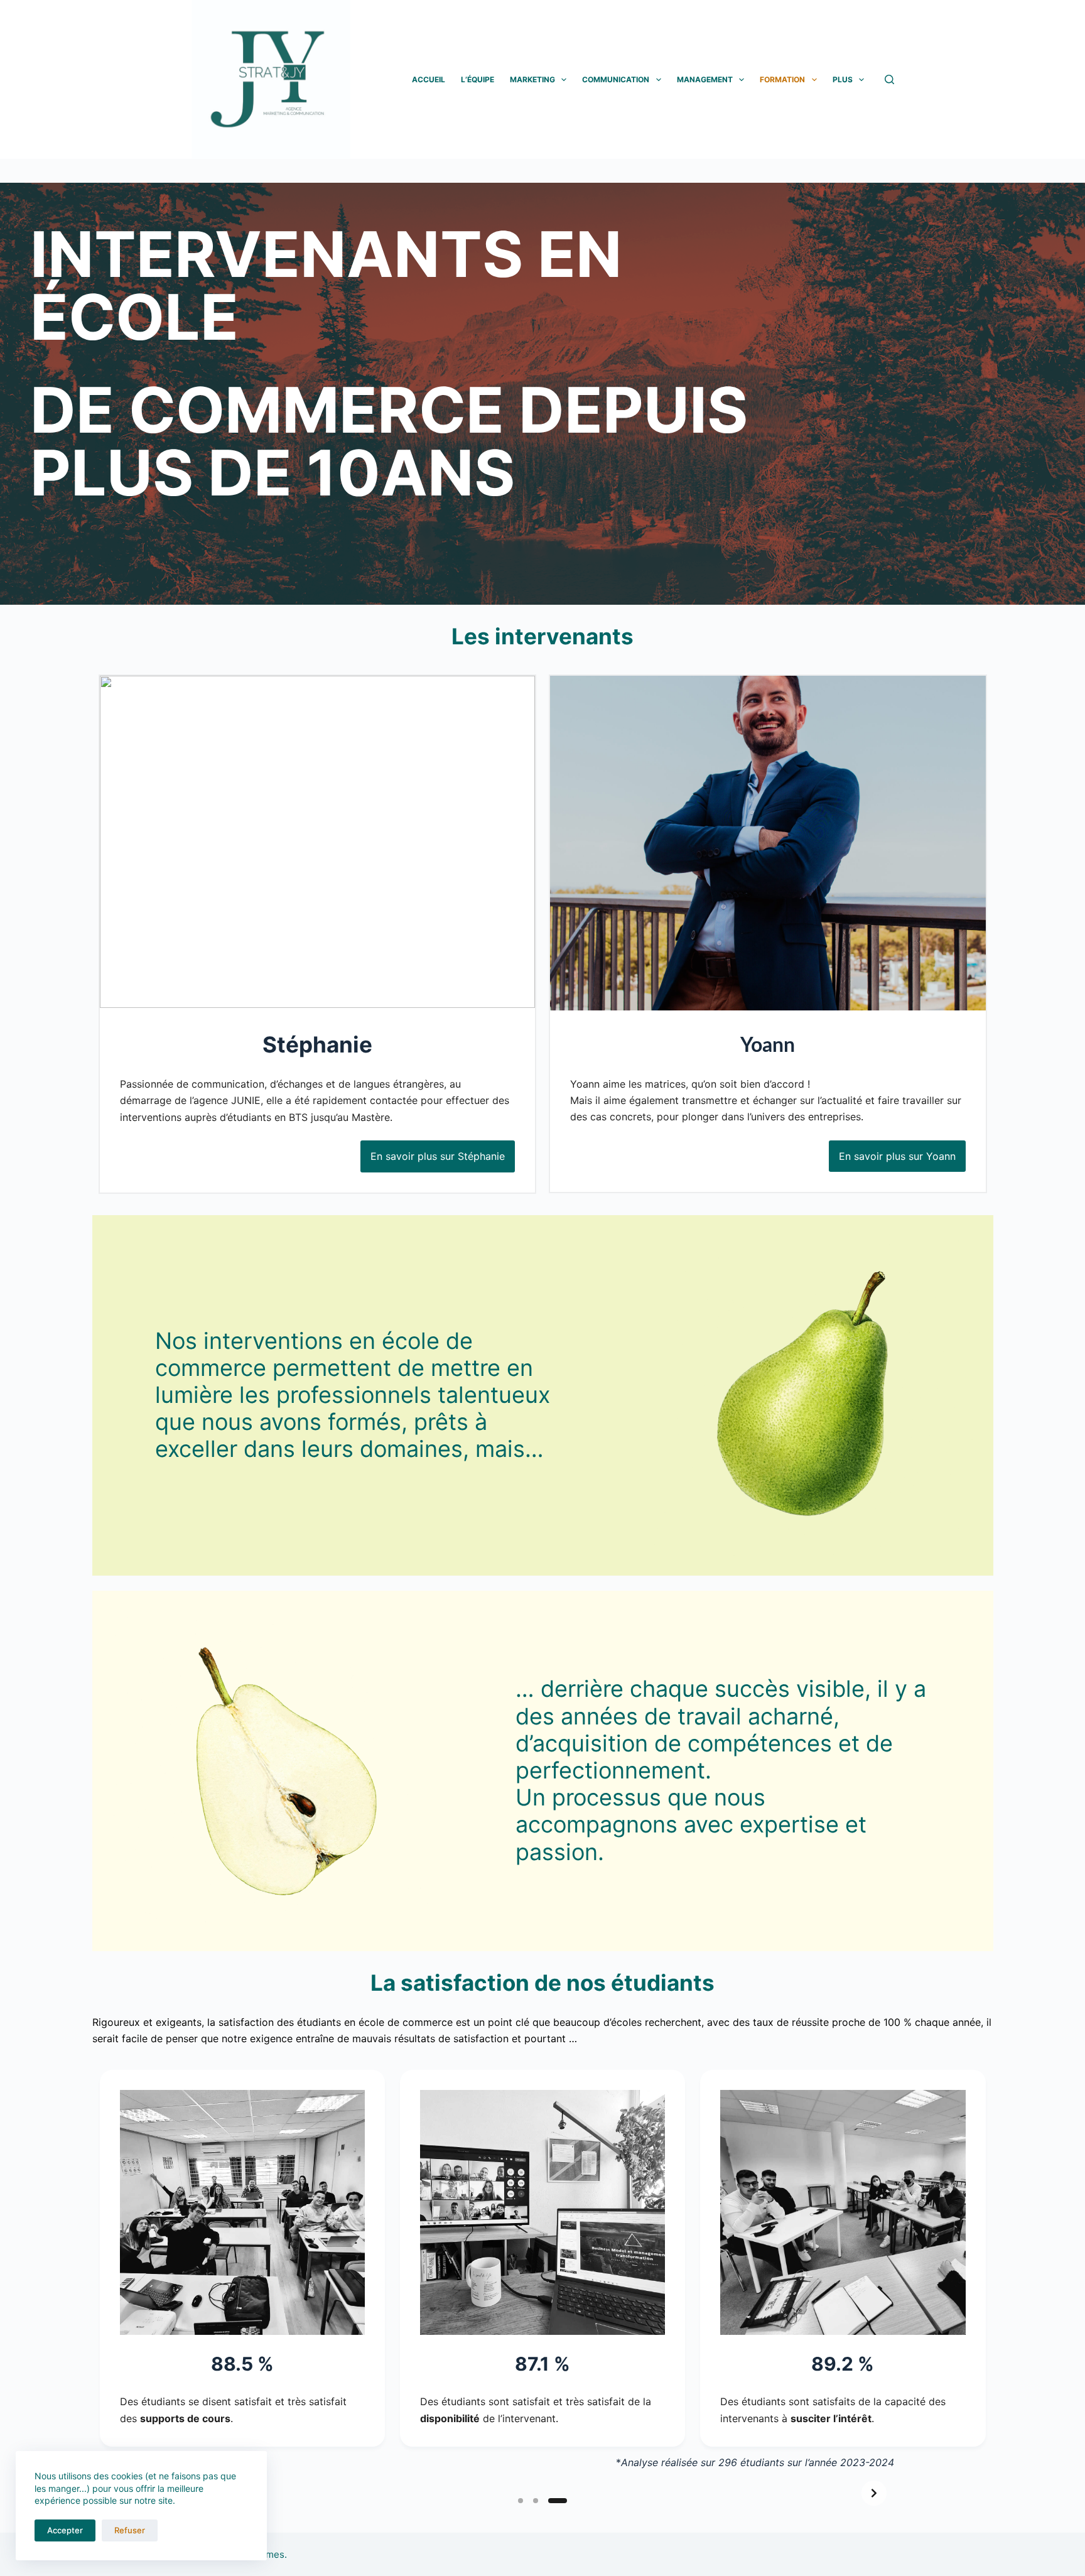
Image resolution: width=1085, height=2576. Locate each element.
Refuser (130, 2530)
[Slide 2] (549, 2501)
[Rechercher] (889, 79)
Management (705, 79)
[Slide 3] (564, 2501)
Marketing (532, 79)
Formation (782, 79)
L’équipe (478, 79)
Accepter (65, 2530)
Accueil (429, 79)
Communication (616, 79)
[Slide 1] (527, 2501)
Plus (843, 79)
